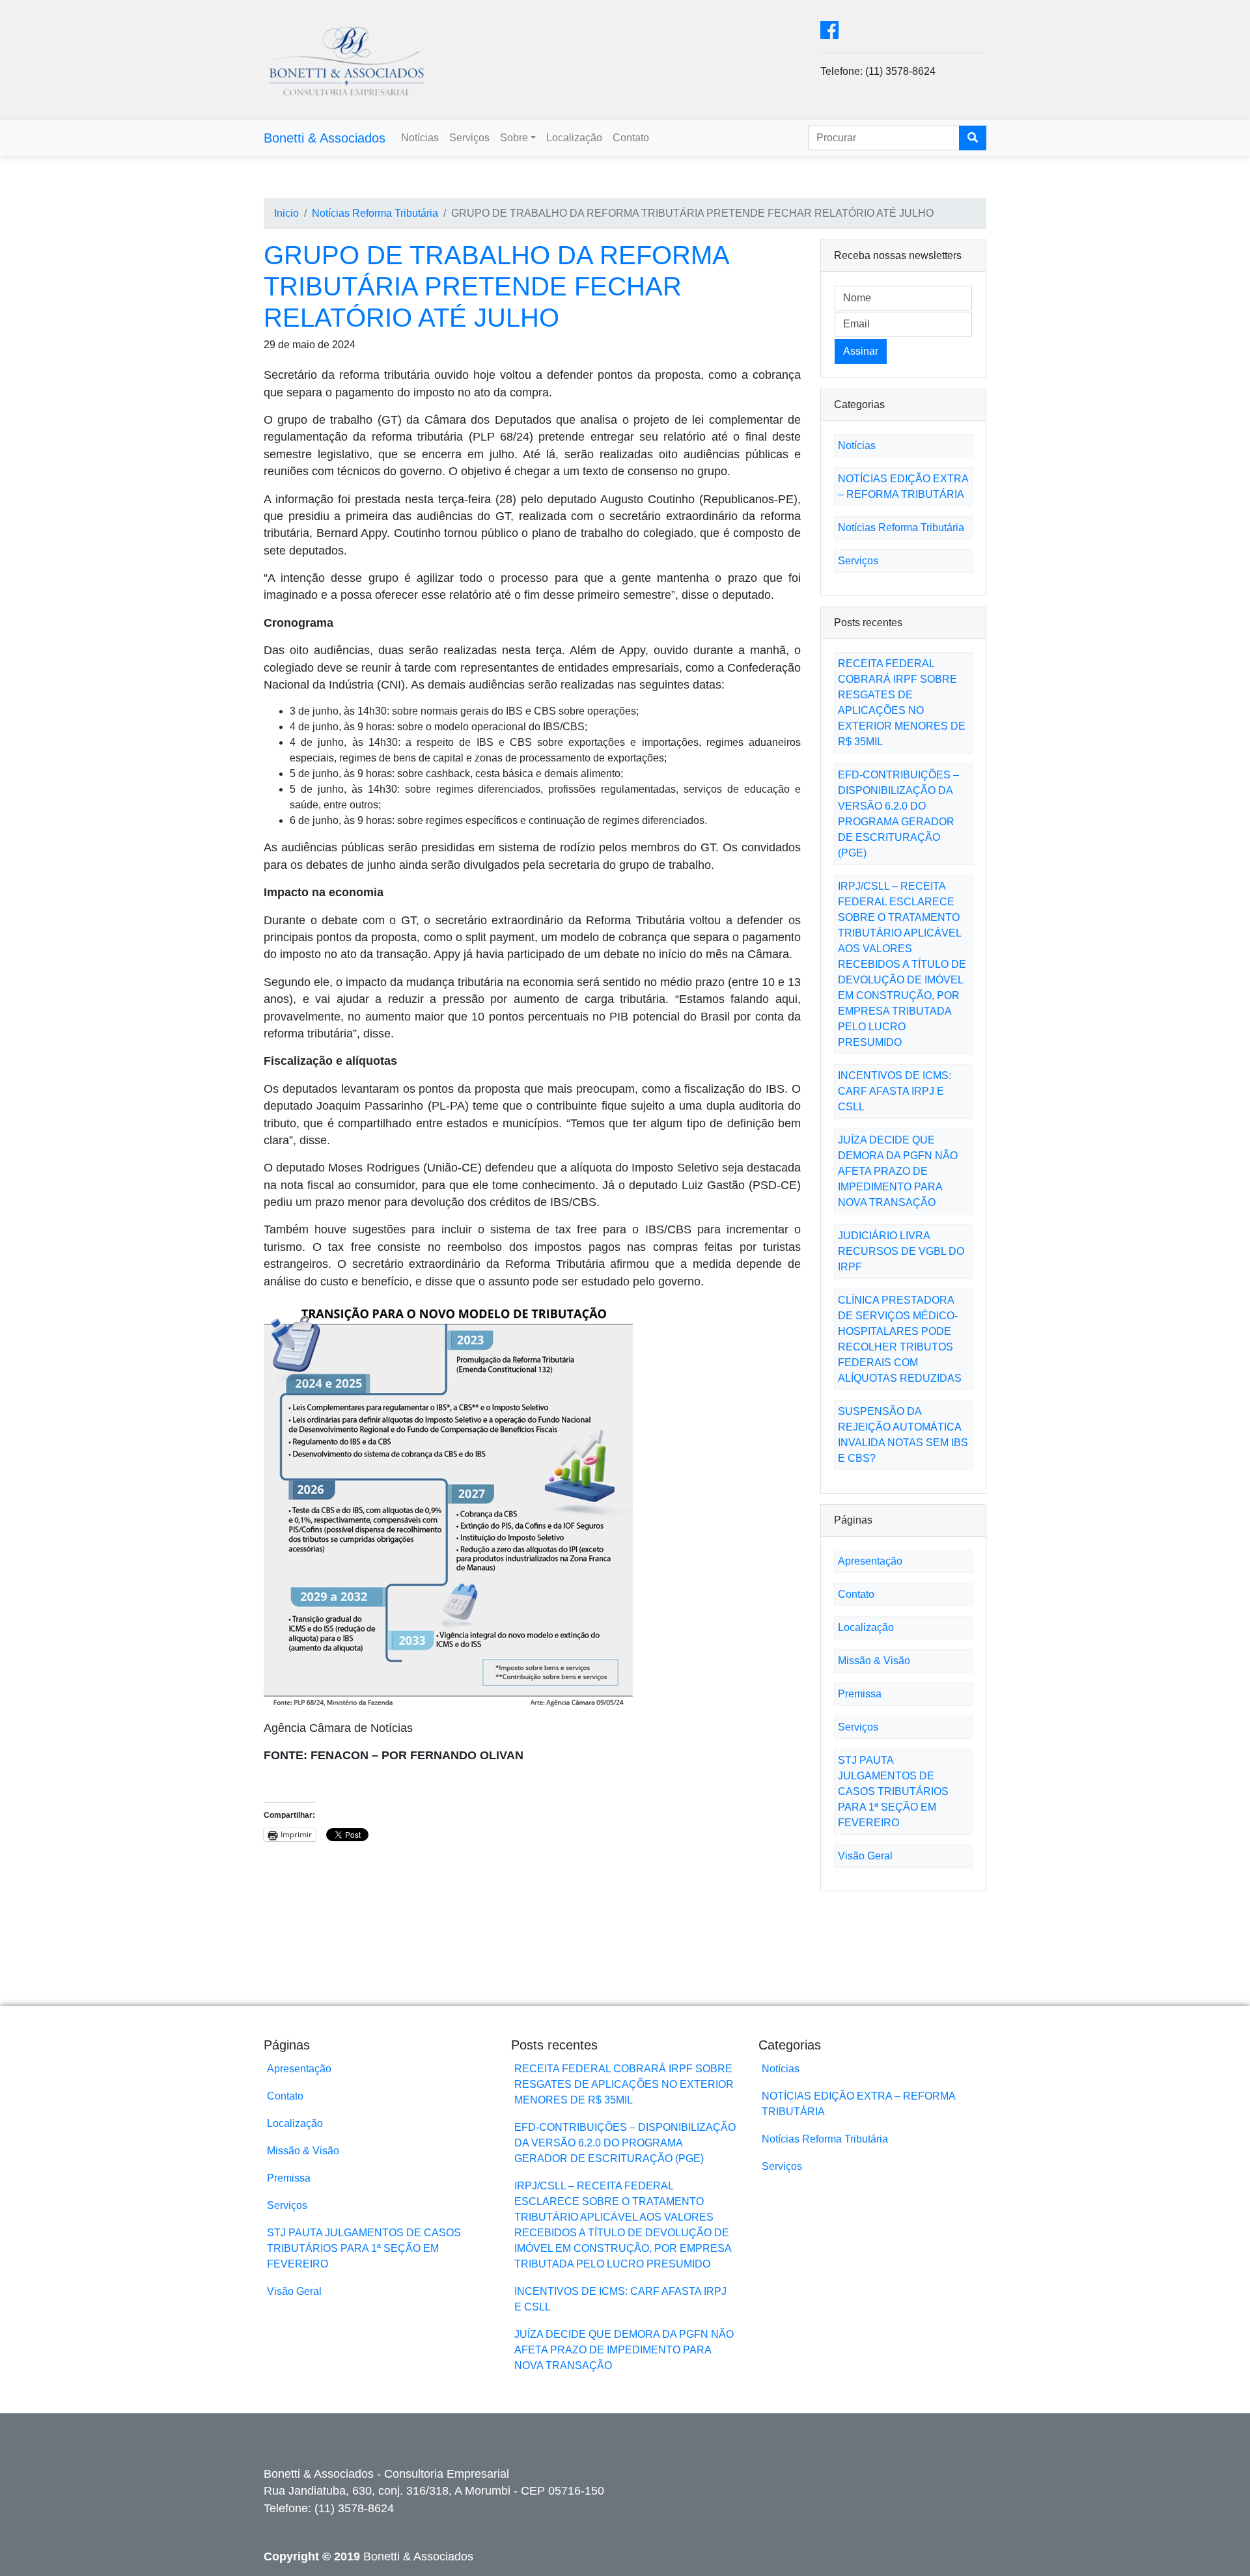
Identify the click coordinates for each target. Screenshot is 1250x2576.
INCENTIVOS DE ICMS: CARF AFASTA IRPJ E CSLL (895, 1091)
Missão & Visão (874, 1661)
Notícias (420, 138)
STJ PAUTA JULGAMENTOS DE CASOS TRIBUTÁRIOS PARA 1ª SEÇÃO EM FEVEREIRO (893, 1791)
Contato (631, 138)
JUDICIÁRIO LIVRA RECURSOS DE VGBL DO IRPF (901, 1251)
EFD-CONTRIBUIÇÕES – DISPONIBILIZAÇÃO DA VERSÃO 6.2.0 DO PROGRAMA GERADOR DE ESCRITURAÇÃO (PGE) (625, 2143)
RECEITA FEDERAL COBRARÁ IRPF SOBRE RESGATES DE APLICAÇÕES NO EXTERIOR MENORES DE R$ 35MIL (624, 2084)
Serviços (469, 138)
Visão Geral (865, 1856)
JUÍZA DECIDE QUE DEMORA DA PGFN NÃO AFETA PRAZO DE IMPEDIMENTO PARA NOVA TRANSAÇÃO (898, 1171)
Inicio (286, 213)
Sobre (514, 138)
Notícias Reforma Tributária (375, 213)
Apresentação (870, 1561)
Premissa (860, 1694)
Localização (574, 138)
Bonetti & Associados (325, 138)
